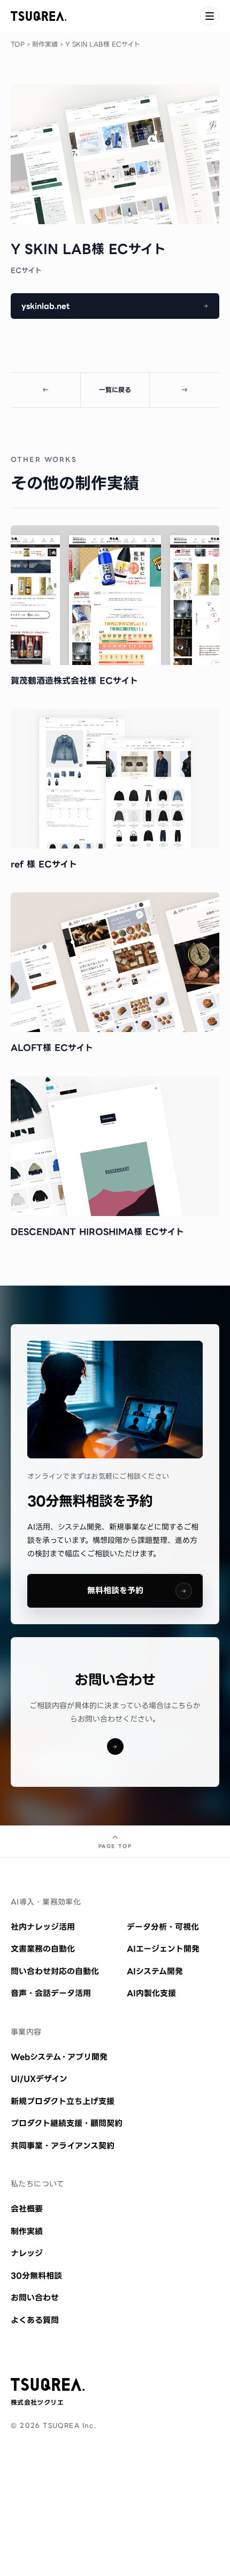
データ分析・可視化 (163, 1927)
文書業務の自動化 (43, 1949)
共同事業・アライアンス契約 (63, 2146)
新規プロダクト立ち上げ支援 (63, 2101)
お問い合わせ (35, 2298)
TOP (18, 44)
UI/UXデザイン (39, 2079)
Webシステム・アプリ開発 (59, 2057)
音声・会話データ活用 (51, 1993)
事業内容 (26, 2032)
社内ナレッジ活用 (43, 1927)
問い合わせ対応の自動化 (55, 1971)
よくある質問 (35, 2320)
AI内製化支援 (151, 1993)
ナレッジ (27, 2253)
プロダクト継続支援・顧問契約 (67, 2123)
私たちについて (37, 2184)
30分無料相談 (36, 2276)
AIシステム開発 (155, 1971)
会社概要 (27, 2209)
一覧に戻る (115, 390)
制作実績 (45, 44)
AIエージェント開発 (163, 1949)
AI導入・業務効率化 (46, 1902)
